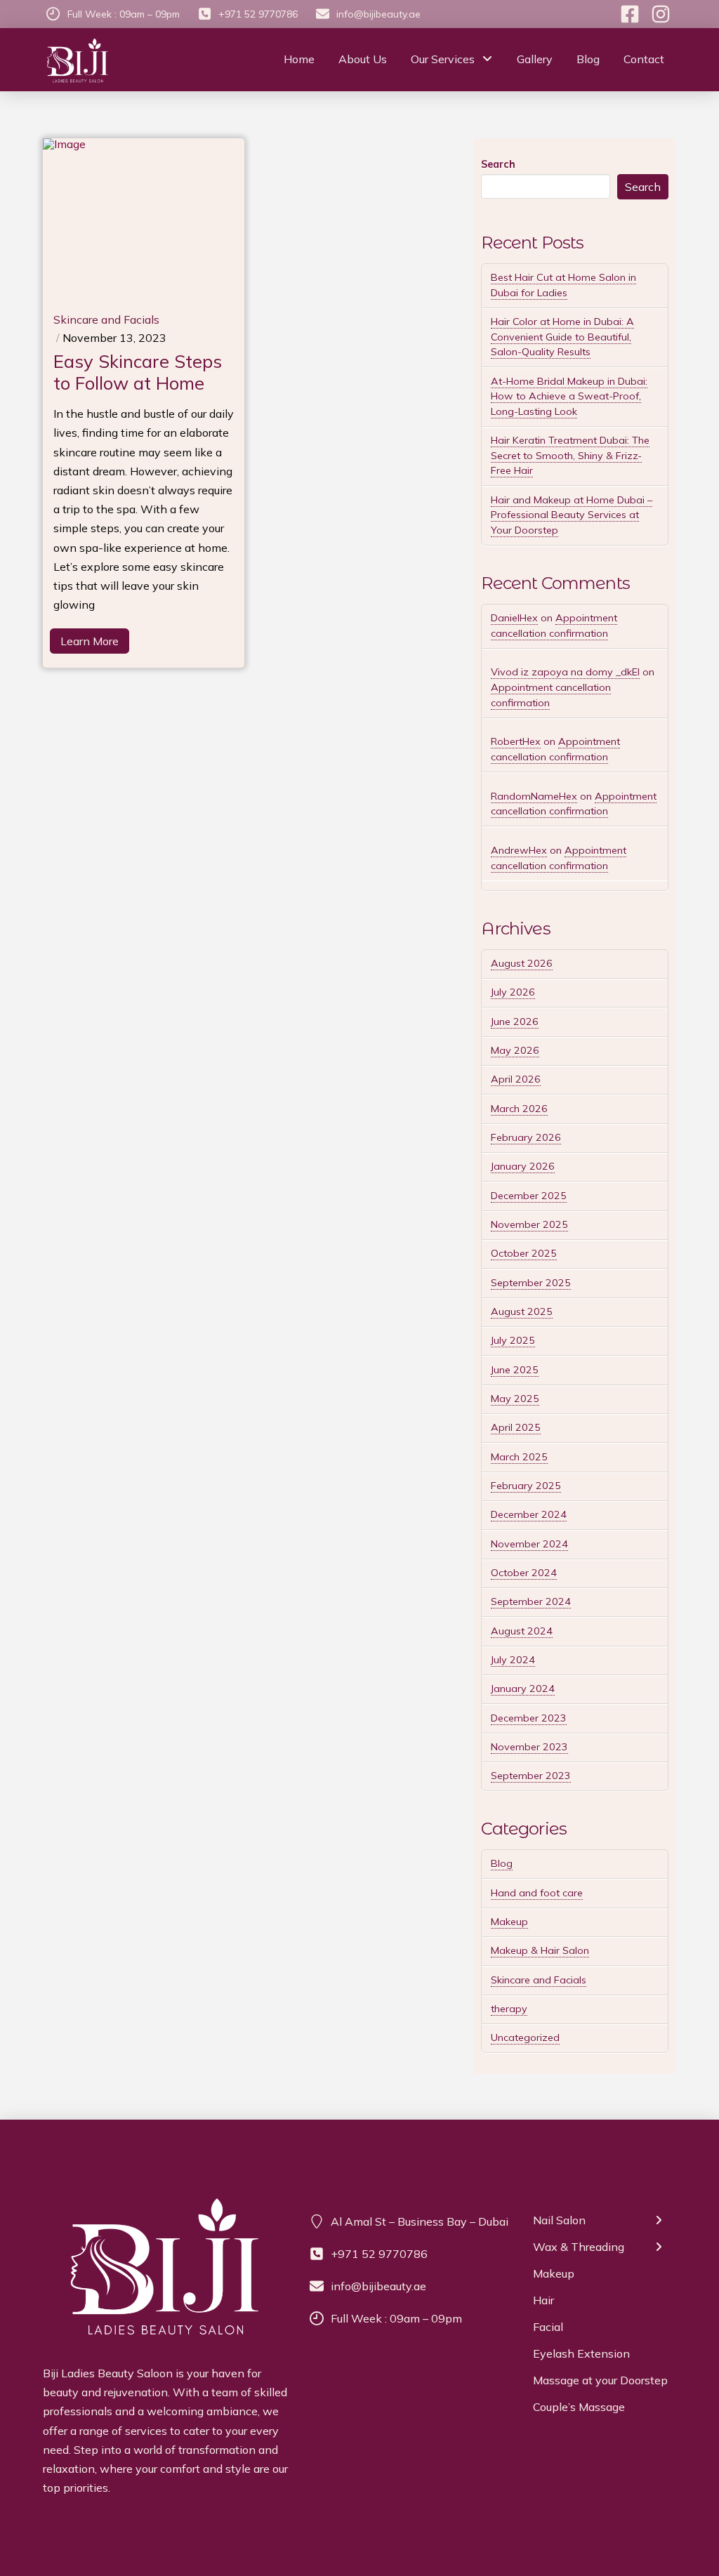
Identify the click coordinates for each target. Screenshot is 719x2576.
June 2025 (515, 1370)
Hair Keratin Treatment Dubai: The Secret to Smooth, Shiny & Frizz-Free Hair (570, 455)
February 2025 (526, 1486)
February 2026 (526, 1137)
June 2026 (515, 1022)
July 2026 (513, 992)
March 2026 (519, 1109)
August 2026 (522, 963)
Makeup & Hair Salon (540, 1950)
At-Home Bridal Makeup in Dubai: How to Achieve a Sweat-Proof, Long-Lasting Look (569, 396)
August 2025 (522, 1312)
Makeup (509, 1922)
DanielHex (514, 618)
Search (498, 164)
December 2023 (529, 1718)
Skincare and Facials (539, 1980)
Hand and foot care (537, 1893)
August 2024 (522, 1631)
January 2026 (523, 1166)
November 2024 (529, 1544)
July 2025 (513, 1340)
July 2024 (513, 1660)
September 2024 (531, 1601)
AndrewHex (519, 850)
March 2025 (519, 1457)
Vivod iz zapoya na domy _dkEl (565, 672)
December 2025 (529, 1196)
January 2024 (523, 1689)
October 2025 (524, 1253)
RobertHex (516, 741)
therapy (509, 2009)
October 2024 (524, 1573)
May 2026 (515, 1050)
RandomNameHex (534, 796)
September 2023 (531, 1776)
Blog (502, 1863)
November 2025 (529, 1224)
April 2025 (516, 1427)
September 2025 (531, 1283)
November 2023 (529, 1747)
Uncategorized (525, 2037)
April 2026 (516, 1079)
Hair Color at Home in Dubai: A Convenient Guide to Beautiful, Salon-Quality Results (562, 337)
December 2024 (529, 1514)
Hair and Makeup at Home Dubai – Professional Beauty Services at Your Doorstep (572, 515)
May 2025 (515, 1399)
